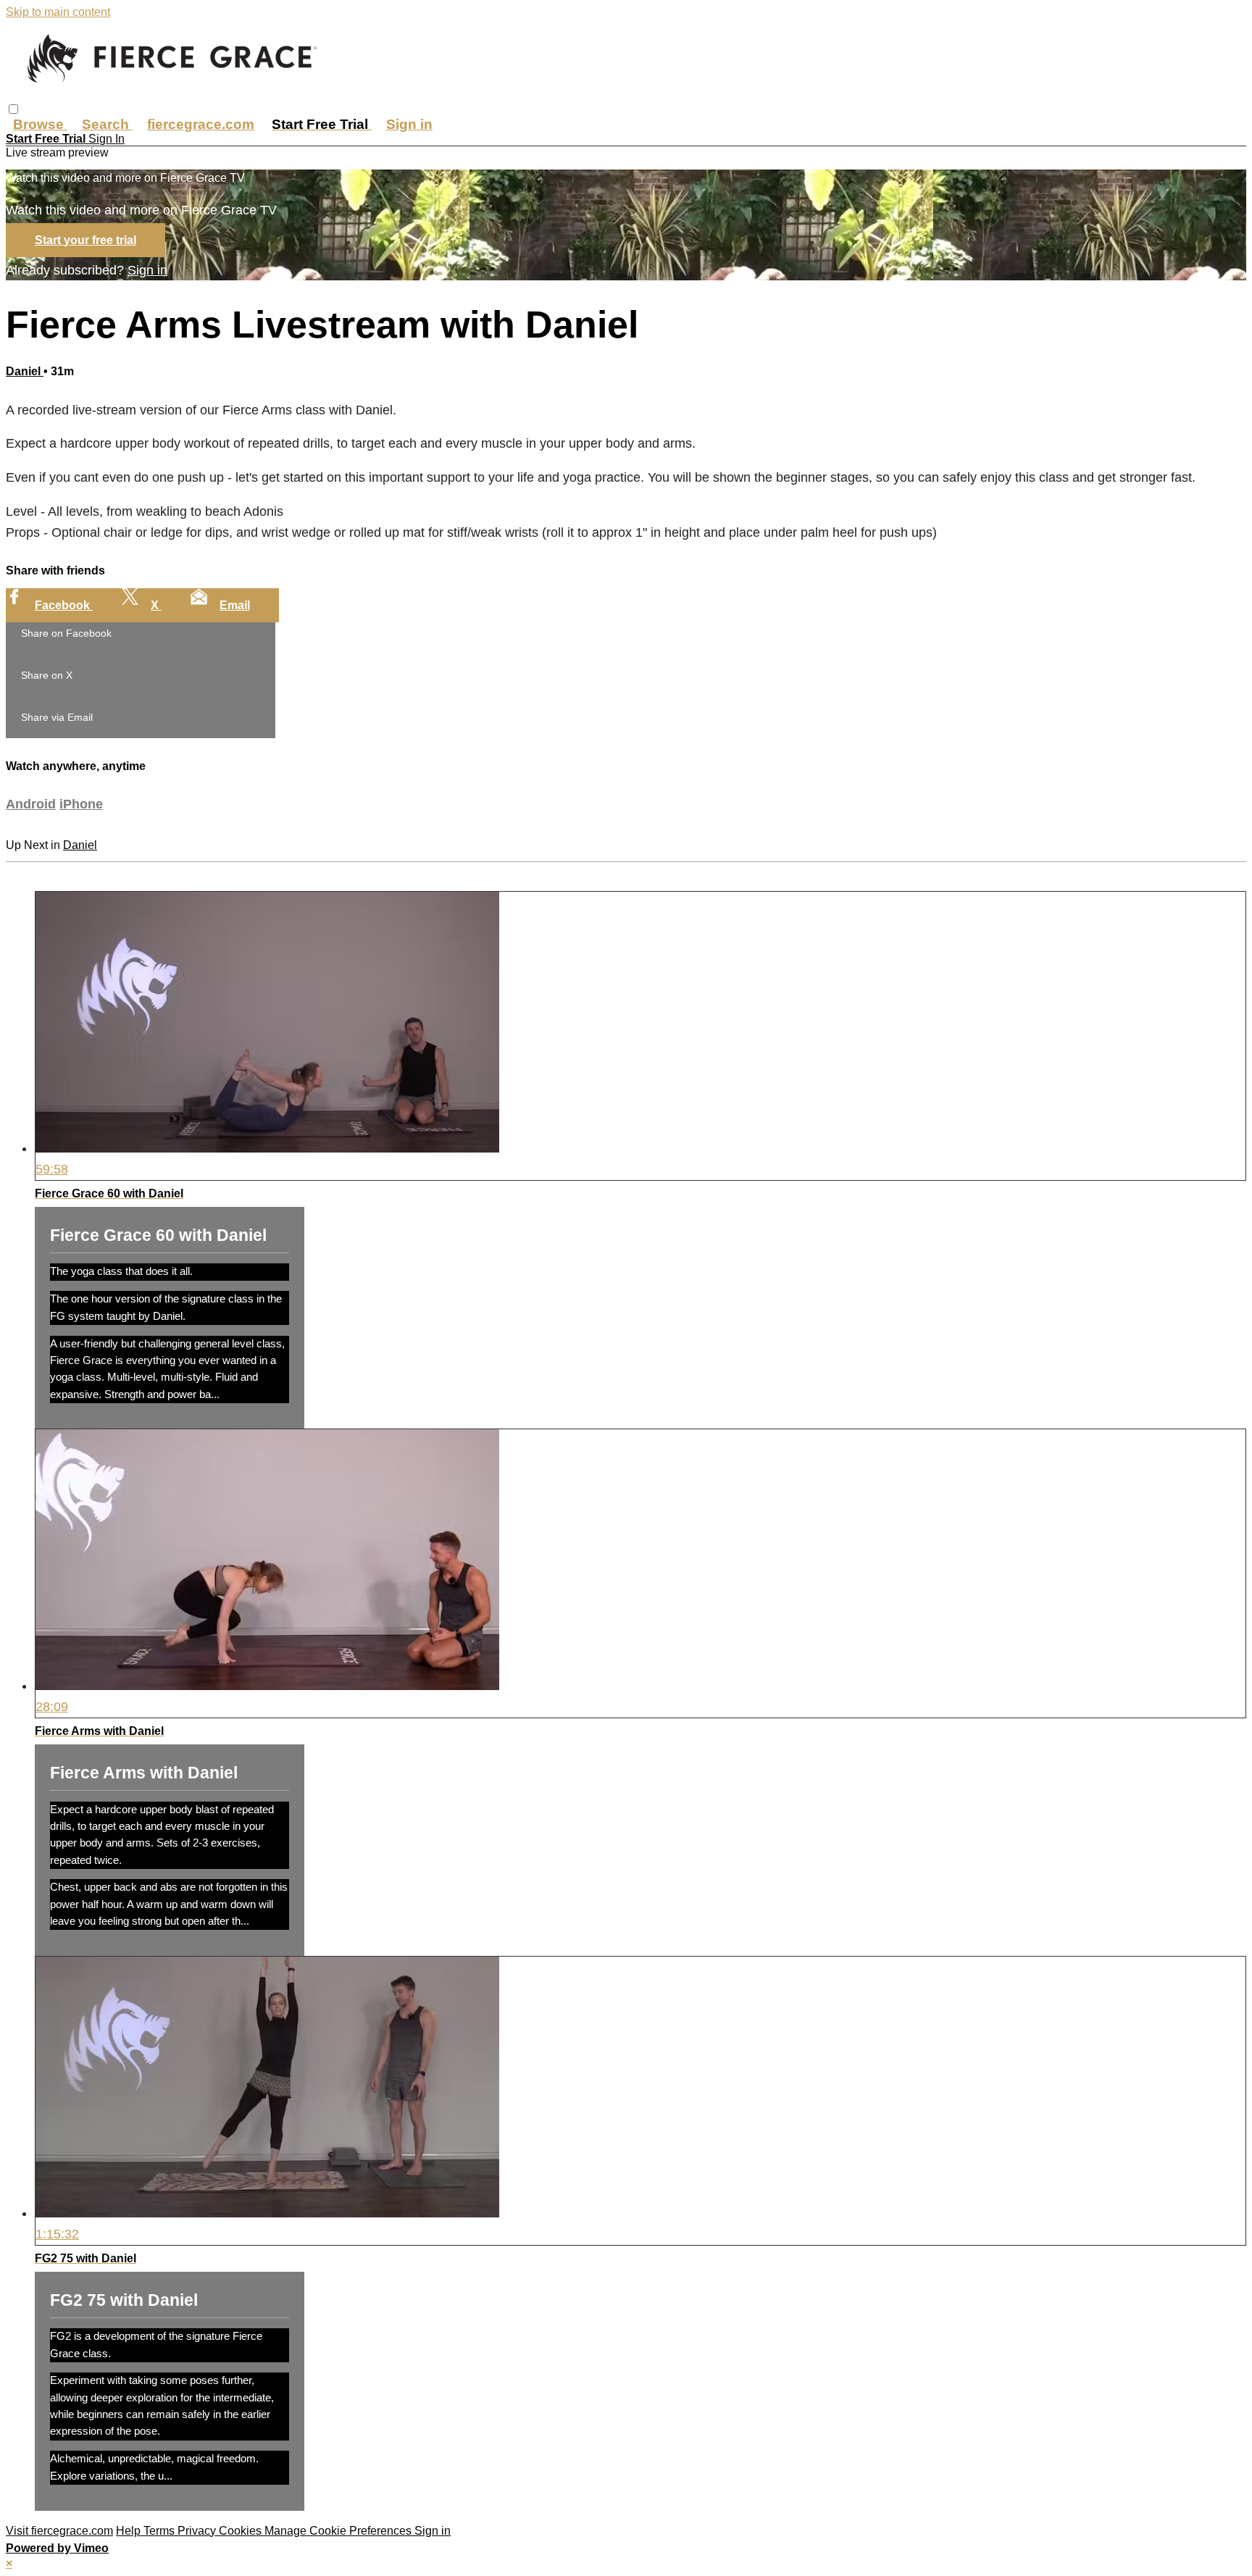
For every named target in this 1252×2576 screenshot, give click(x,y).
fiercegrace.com (201, 124)
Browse (40, 124)
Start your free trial (85, 240)
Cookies (242, 2531)
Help (130, 2531)
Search (107, 124)
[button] (13, 109)
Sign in (409, 124)
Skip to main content (58, 12)
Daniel (25, 371)
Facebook (64, 605)
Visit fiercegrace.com (59, 2531)
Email (235, 605)
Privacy (198, 2531)
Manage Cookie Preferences (339, 2531)
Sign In (107, 139)
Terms (160, 2531)
